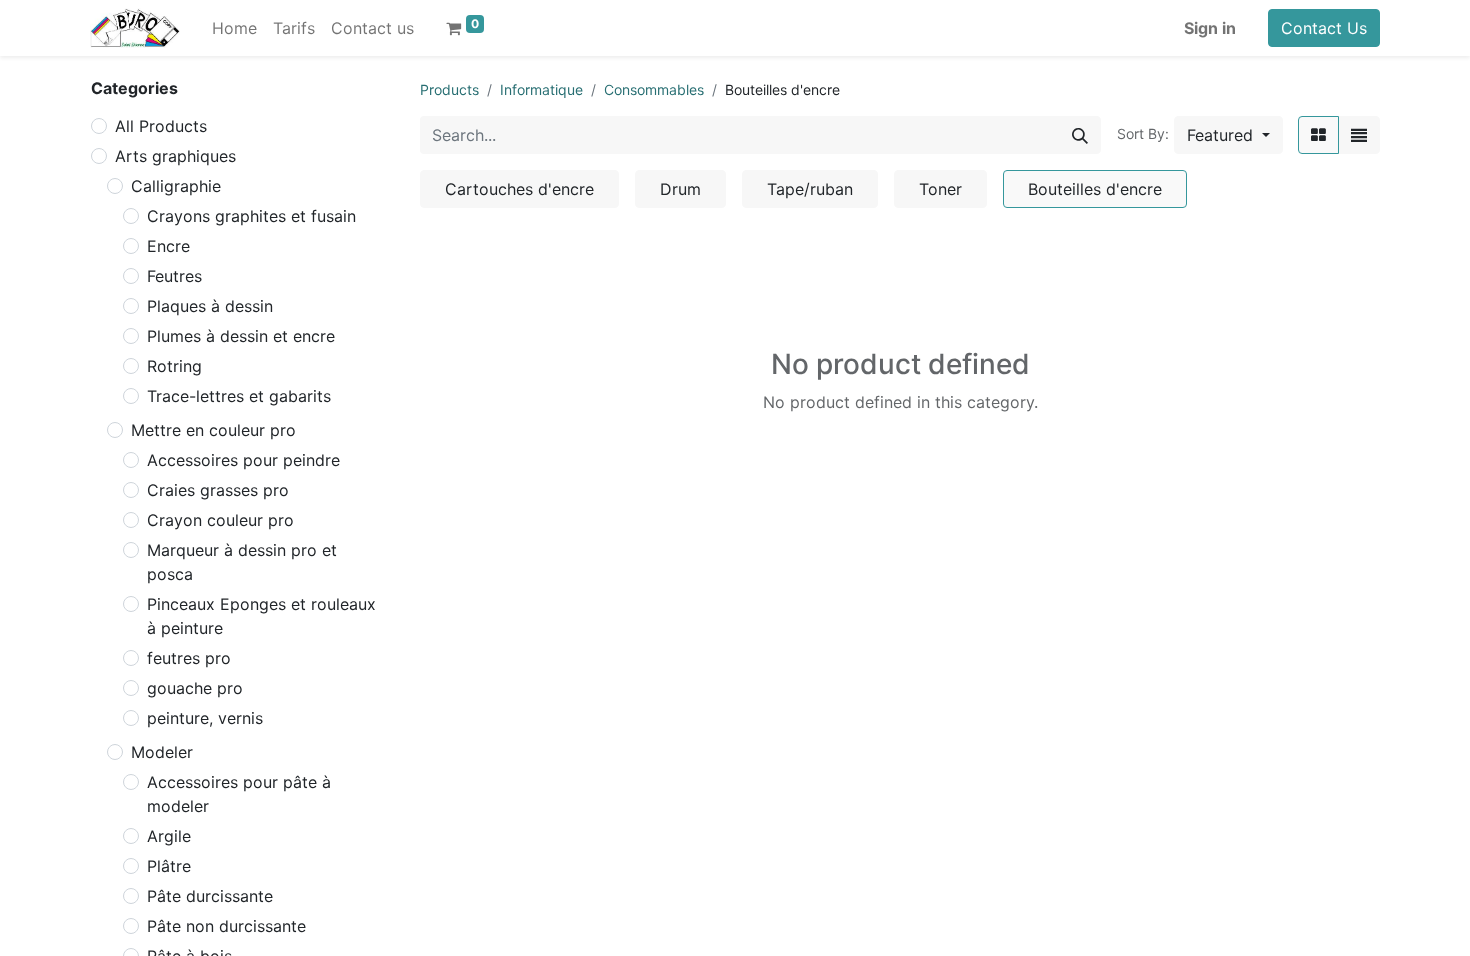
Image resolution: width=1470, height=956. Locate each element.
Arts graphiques (175, 156)
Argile (169, 836)
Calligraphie (176, 186)
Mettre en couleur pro (213, 430)
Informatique (541, 89)
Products (449, 89)
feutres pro (189, 658)
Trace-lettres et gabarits (239, 396)
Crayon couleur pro (220, 520)
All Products (161, 126)
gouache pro (195, 688)
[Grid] (1318, 135)
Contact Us (1324, 28)
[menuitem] (234, 28)
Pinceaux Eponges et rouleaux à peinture (261, 616)
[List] (1359, 135)
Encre (168, 246)
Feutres (174, 276)
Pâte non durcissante (226, 926)
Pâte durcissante (210, 896)
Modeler (162, 752)
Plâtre (169, 866)
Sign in (1210, 28)
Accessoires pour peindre (243, 460)
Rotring (174, 366)
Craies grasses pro (218, 490)
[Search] (1080, 135)
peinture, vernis (205, 718)
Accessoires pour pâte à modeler (239, 794)
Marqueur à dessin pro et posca (242, 562)
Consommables (654, 89)
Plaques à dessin (210, 306)
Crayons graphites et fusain (251, 216)
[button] (1228, 135)
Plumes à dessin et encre (241, 336)
